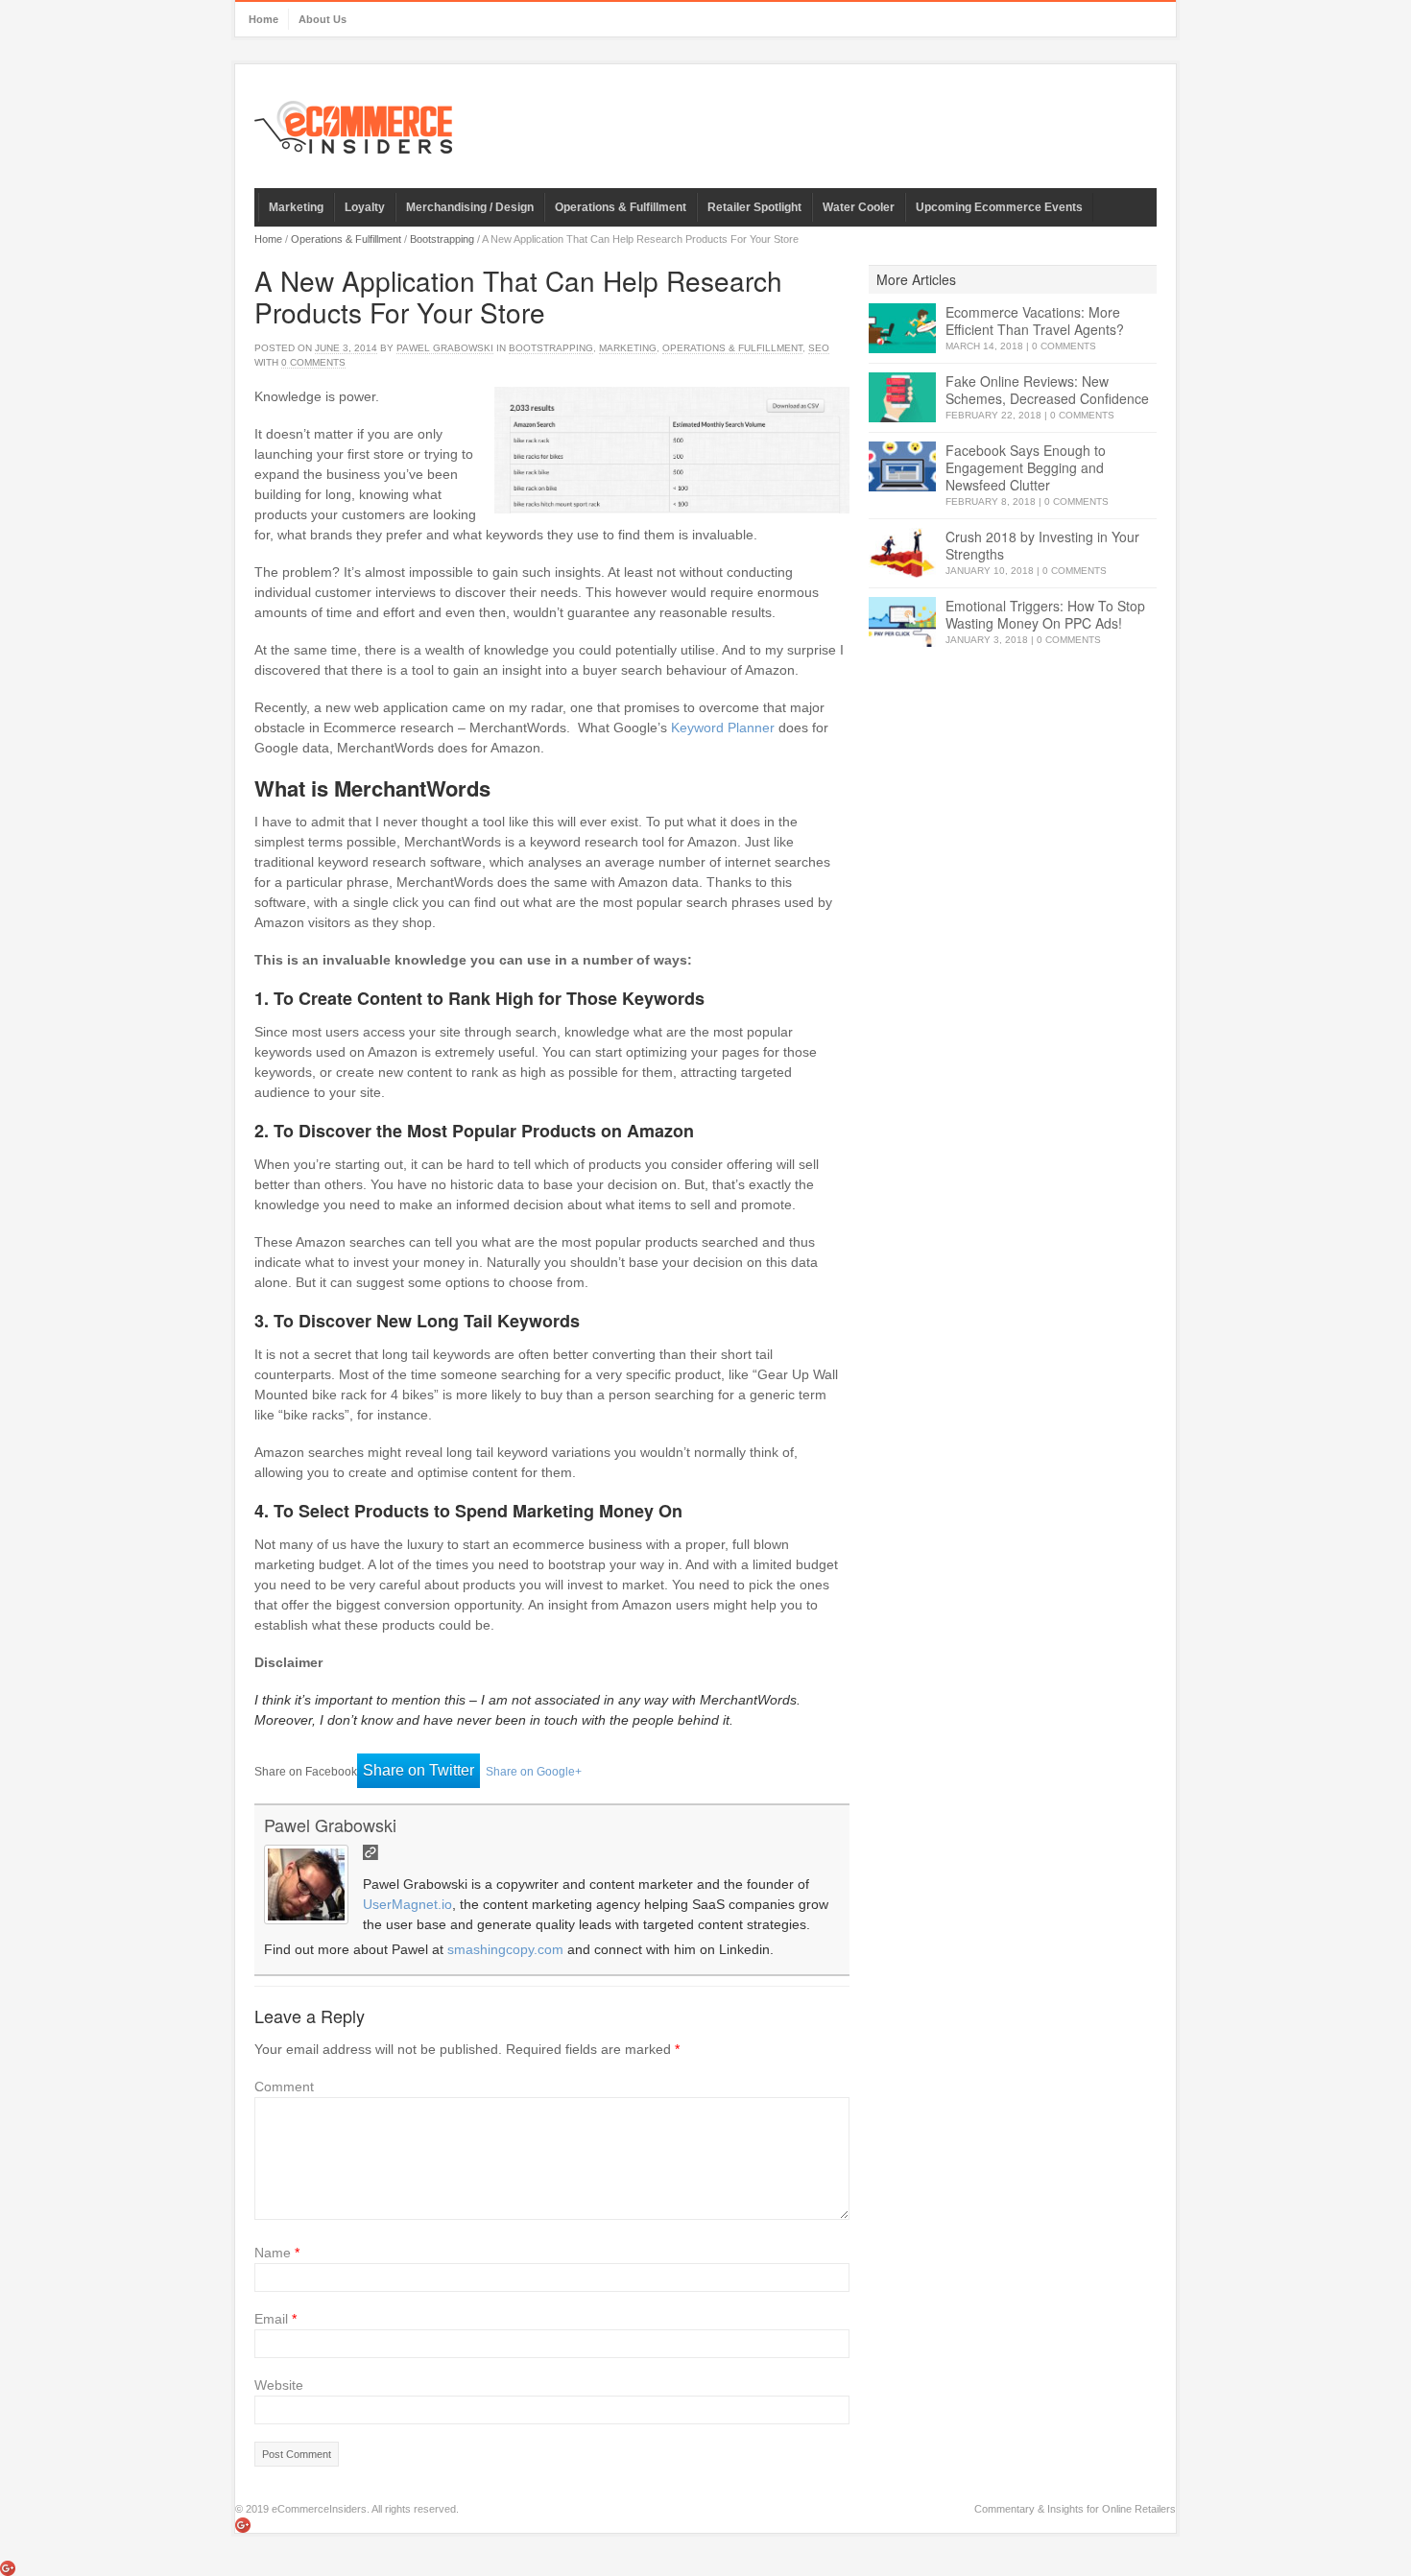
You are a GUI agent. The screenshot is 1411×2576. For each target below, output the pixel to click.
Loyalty (365, 207)
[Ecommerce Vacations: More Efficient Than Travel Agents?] (902, 329)
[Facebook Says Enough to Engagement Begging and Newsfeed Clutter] (902, 467)
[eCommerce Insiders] (353, 127)
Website (279, 2385)
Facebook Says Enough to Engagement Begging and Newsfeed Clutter (1026, 467)
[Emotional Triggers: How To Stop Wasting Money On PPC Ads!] (902, 622)
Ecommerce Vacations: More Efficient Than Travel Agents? (1035, 321)
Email (275, 2319)
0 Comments (1064, 346)
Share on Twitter (419, 1770)
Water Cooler (859, 207)
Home (263, 19)
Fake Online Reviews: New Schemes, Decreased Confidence (1047, 390)
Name (277, 2253)
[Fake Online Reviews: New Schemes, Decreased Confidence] (902, 398)
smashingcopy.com (505, 1949)
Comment (284, 2087)
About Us (323, 19)
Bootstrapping (442, 239)
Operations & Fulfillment (621, 207)
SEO (819, 348)
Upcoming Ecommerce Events (999, 207)
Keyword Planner (723, 727)
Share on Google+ (534, 1772)
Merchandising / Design (470, 207)
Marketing (296, 207)
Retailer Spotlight (754, 207)
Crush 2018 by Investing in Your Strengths (1042, 545)
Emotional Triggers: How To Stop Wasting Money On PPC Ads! (1045, 614)
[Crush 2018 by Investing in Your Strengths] (902, 553)
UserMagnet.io (407, 1904)
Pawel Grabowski (445, 348)
